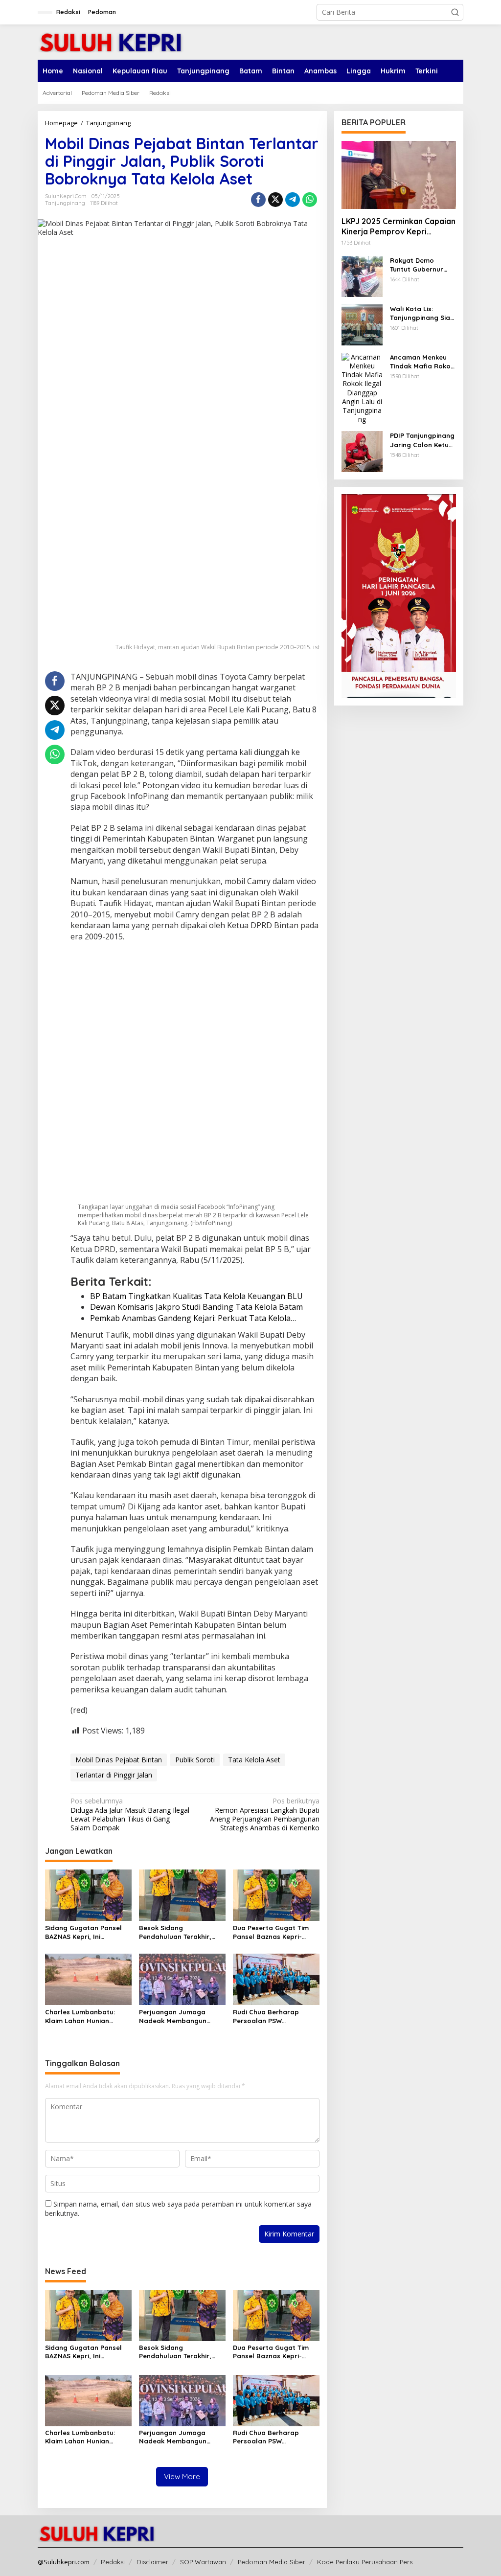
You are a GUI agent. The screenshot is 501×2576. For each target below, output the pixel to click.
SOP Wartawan (203, 2562)
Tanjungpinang (65, 203)
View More (182, 2476)
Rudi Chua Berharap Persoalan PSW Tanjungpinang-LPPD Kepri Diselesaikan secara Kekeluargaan (276, 2017)
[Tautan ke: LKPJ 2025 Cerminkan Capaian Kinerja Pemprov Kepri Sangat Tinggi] (399, 175)
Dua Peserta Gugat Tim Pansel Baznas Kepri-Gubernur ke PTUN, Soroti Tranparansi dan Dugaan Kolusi (274, 1932)
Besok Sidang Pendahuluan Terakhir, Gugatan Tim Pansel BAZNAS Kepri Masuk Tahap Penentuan (175, 1932)
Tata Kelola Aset (254, 1760)
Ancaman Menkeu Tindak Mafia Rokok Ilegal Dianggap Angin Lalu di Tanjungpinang (422, 362)
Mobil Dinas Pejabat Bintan (119, 1760)
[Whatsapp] (310, 200)
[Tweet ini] (275, 200)
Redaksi (113, 2562)
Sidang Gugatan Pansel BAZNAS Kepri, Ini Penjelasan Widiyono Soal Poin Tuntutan (87, 1932)
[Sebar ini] (258, 200)
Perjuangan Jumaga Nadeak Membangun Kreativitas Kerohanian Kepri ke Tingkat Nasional (181, 2017)
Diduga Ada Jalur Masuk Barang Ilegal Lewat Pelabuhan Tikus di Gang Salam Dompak (130, 1814)
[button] (455, 12)
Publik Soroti (195, 1760)
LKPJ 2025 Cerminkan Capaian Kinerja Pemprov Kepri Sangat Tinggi (399, 227)
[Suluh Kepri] (111, 41)
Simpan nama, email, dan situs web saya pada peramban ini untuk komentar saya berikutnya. (178, 2208)
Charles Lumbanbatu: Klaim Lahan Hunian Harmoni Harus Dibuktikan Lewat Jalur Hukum (88, 2017)
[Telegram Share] (293, 200)
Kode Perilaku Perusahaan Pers (365, 2562)
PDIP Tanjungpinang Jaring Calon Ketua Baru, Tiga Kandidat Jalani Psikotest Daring (423, 440)
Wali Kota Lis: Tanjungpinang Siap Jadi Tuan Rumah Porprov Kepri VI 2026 (422, 313)
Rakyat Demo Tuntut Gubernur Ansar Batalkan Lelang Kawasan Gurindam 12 (417, 265)
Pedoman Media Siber (272, 2562)
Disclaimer (152, 2562)
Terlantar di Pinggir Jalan (114, 1775)
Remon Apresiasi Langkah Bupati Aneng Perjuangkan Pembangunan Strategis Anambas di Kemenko (264, 1814)
